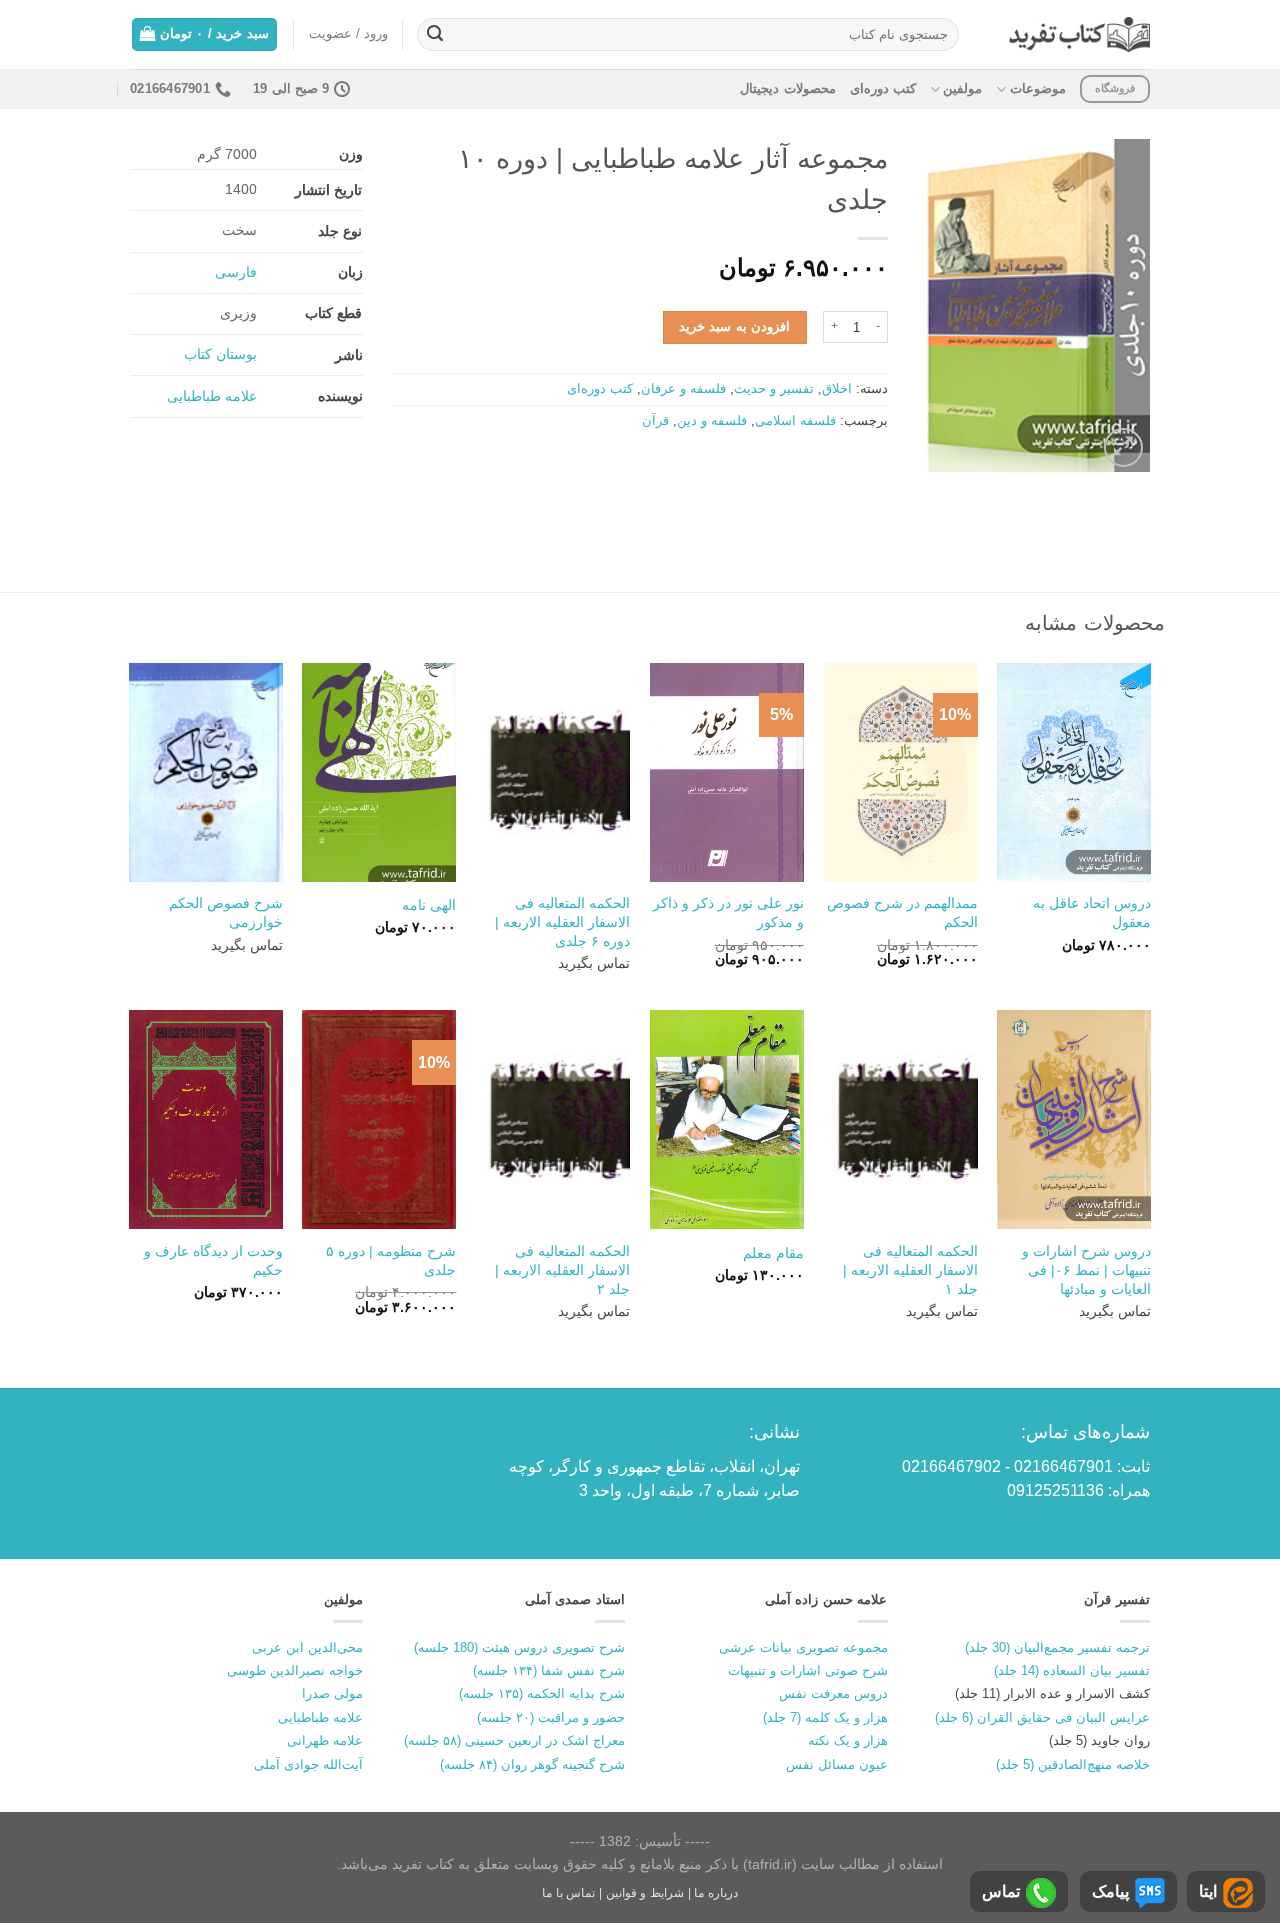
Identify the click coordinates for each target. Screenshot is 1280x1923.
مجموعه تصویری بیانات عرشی (803, 1647)
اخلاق (837, 388)
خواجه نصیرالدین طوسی (295, 1670)
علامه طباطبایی (212, 396)
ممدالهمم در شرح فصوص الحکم (902, 912)
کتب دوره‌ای (883, 88)
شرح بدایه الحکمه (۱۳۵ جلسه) (542, 1693)
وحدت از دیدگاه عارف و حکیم (213, 1260)
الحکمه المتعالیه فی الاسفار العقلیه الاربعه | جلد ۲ (562, 1269)
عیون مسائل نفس (837, 1764)
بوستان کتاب (220, 354)
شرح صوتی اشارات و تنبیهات (808, 1670)
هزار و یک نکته (848, 1740)
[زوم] (1123, 447)
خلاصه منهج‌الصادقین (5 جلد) (1073, 1764)
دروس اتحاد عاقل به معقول (1092, 912)
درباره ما (716, 1893)
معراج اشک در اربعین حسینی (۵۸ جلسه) (514, 1740)
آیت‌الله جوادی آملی (308, 1764)
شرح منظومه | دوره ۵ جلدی (391, 1260)
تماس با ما (568, 1893)
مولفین (962, 88)
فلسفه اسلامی (795, 420)
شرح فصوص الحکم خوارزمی (226, 912)
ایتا (1208, 1891)
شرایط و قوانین (645, 1893)
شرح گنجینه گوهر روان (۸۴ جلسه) (532, 1764)
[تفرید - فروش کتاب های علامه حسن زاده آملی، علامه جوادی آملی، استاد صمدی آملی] (1079, 34)
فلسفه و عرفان (683, 388)
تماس (1001, 1891)
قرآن (655, 420)
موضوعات (1037, 88)
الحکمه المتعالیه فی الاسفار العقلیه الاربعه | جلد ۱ (910, 1269)
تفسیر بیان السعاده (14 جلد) (1072, 1670)
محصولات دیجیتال (787, 88)
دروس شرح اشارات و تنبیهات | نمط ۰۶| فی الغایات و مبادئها (1086, 1269)
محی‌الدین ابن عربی (307, 1647)
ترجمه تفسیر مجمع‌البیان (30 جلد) (1057, 1647)
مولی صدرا (332, 1693)
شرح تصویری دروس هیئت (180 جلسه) (519, 1647)
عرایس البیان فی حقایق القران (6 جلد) (1042, 1717)
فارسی (236, 272)
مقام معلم (773, 1253)
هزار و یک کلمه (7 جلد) (825, 1717)
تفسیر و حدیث (774, 388)
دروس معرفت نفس (833, 1693)
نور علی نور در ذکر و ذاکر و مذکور (728, 912)
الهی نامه (429, 905)
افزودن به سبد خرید (734, 326)
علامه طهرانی (325, 1740)
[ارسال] (435, 35)
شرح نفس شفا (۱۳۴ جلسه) (549, 1670)
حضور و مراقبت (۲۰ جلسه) (551, 1717)
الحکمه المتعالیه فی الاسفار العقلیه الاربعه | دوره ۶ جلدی (562, 921)
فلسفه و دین (712, 420)
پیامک (1110, 1891)
